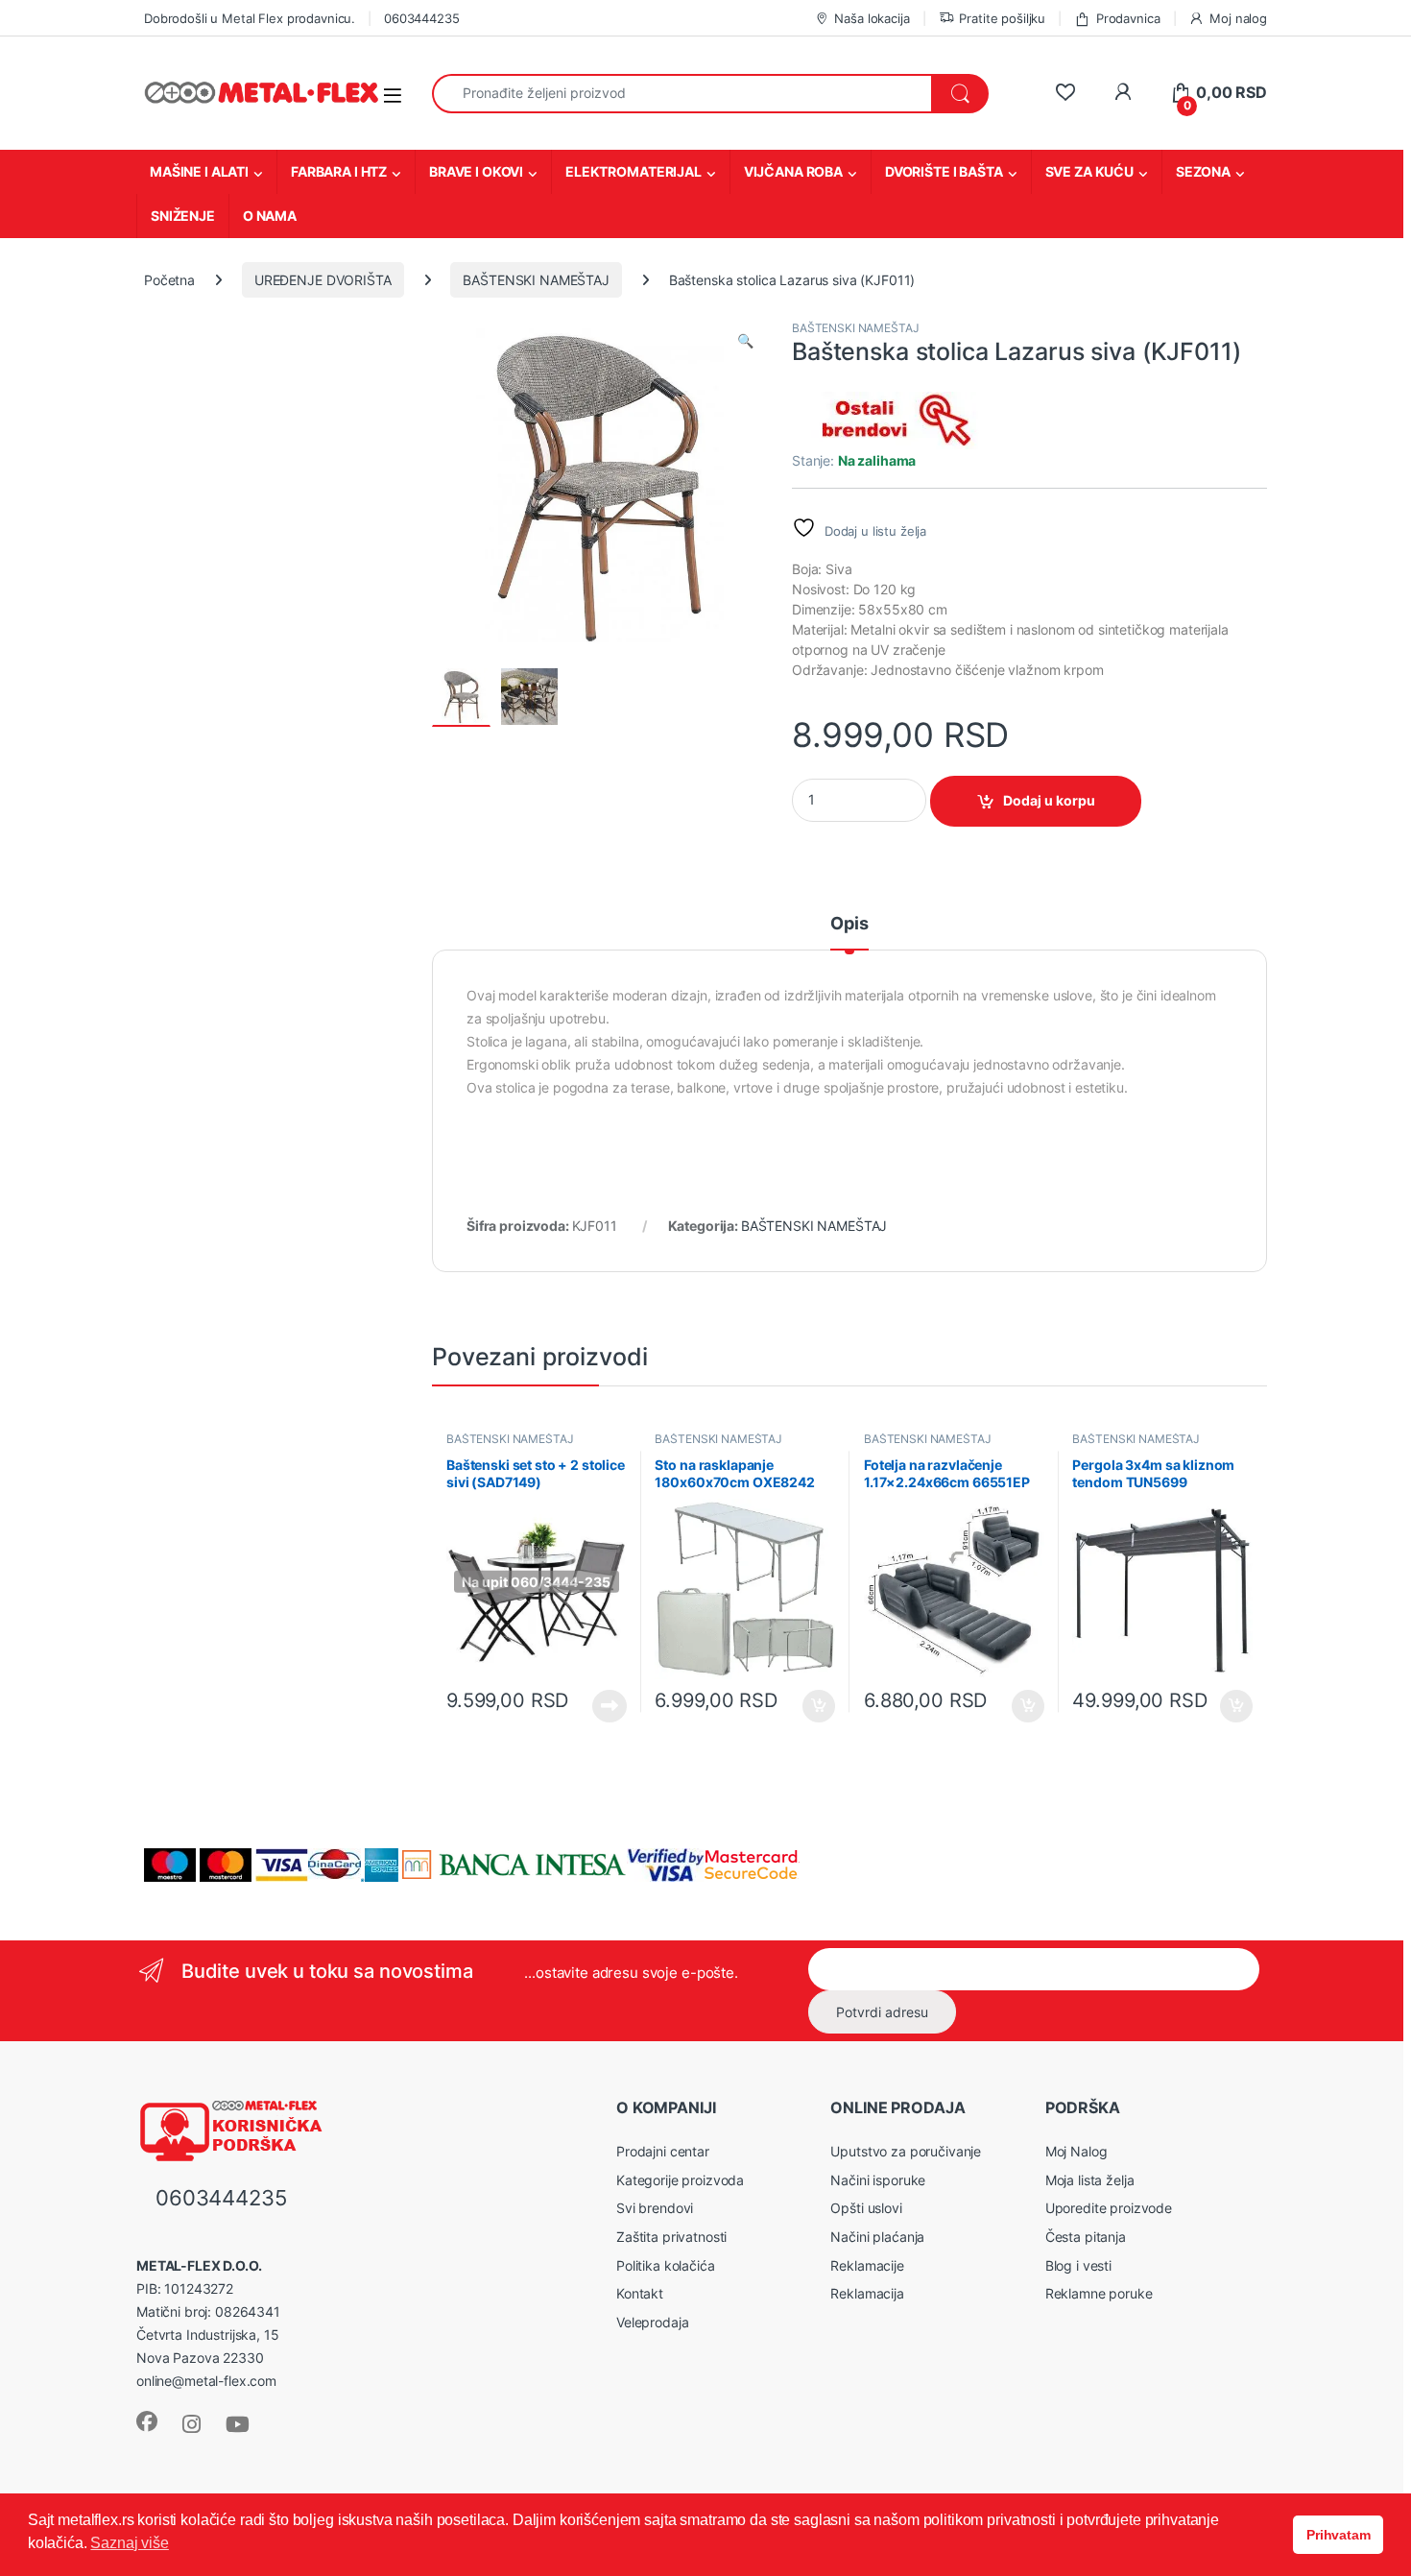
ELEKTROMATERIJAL (634, 171)
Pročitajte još (598, 1706)
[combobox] (682, 94)
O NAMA (270, 216)
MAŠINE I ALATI (199, 171)
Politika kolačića (666, 2265)
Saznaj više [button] (129, 2543)
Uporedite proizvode (1109, 2208)
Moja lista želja (1090, 2180)
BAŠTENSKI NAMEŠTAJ (536, 280)
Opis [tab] (849, 924)
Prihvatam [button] (1339, 2535)
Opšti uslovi (866, 2208)
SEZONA (1203, 171)
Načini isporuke (878, 2180)
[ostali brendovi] (888, 421)
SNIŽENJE (183, 216)
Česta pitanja (1086, 2237)
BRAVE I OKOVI (476, 171)
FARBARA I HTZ (339, 171)
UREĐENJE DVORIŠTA (323, 280)
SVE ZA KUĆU (1089, 171)
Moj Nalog (1076, 2151)
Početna (169, 280)
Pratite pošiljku (1002, 18)
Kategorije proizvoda (680, 2180)
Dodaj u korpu (1049, 800)
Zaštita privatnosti (671, 2237)
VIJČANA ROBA (793, 171)
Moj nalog (1238, 18)
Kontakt (640, 2293)
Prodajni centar (663, 2151)
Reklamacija (867, 2293)
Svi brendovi (655, 2208)
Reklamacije (867, 2265)
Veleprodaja (652, 2322)
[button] (745, 341)
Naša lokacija (872, 18)
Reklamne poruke (1099, 2293)
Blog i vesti (1078, 2265)
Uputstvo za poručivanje (906, 2151)
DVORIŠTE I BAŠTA (944, 171)
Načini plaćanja (877, 2237)
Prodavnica (1128, 18)
